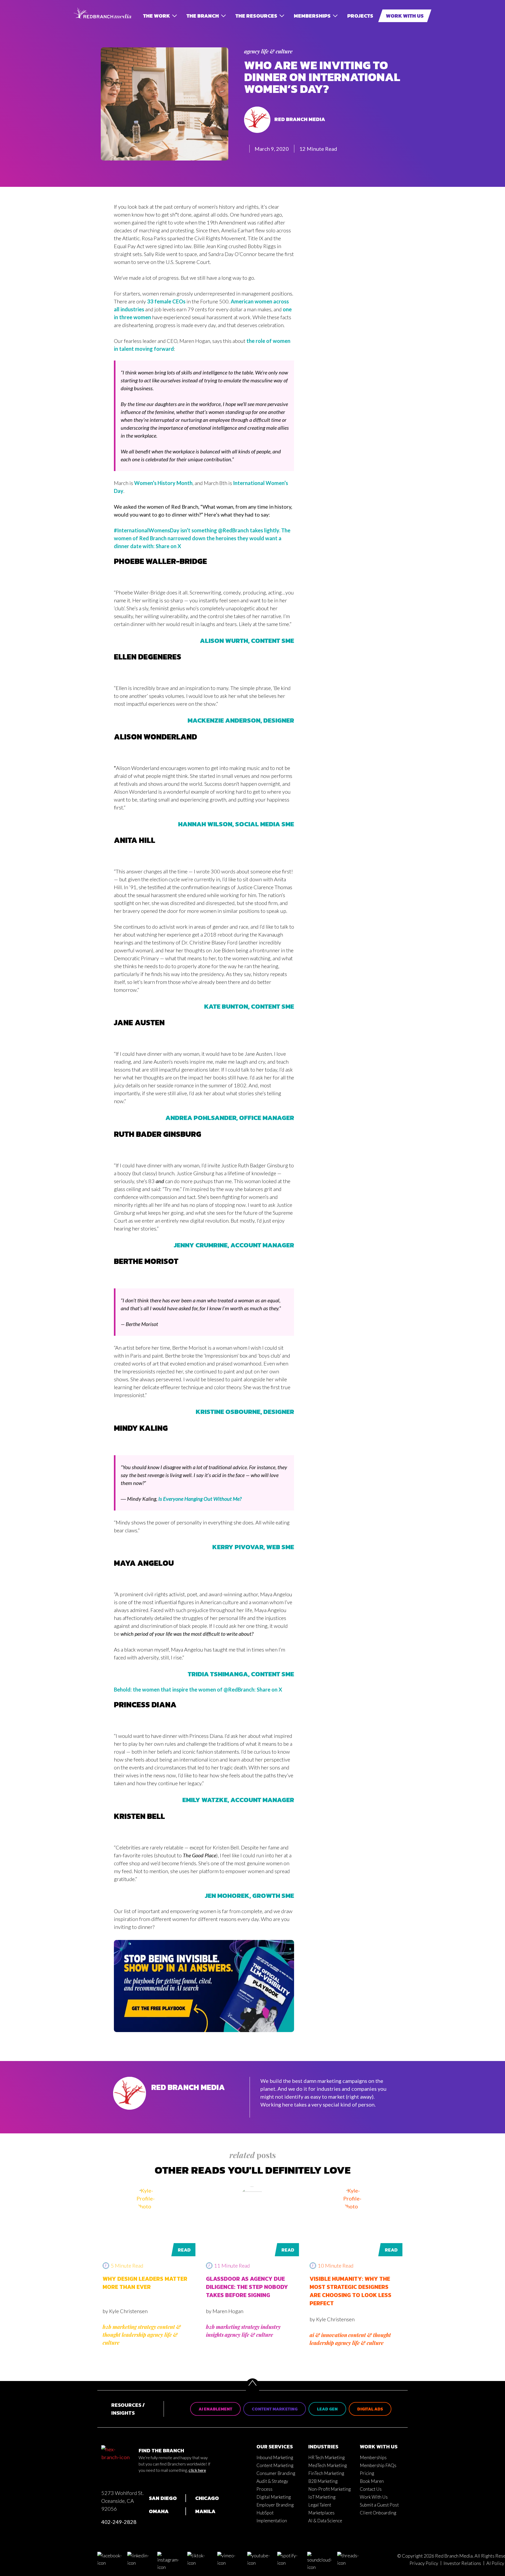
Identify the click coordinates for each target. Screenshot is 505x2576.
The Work (156, 16)
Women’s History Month (163, 483)
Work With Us (405, 16)
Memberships (312, 16)
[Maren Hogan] (252, 2199)
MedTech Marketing (327, 2465)
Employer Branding (275, 2505)
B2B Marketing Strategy (129, 2327)
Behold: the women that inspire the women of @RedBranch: (185, 1689)
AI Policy (495, 2563)
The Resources (256, 16)
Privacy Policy (424, 2563)
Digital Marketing (274, 2497)
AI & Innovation (328, 2335)
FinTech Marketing (326, 2473)
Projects (360, 16)
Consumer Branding (276, 2473)
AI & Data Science (325, 2521)
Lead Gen (327, 2409)
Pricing (367, 2473)
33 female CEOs (166, 301)
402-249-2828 (119, 2522)
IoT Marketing (322, 2497)
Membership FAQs (378, 2465)
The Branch (203, 16)
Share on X (168, 546)
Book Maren (372, 2481)
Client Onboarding (378, 2513)
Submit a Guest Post (379, 2505)
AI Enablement (215, 2409)
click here (197, 2470)
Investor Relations (462, 2563)
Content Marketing (275, 2409)
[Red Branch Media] (130, 2108)
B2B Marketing (323, 2481)
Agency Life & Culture (268, 51)
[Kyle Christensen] (149, 2199)
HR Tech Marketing (326, 2457)
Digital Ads (370, 2409)
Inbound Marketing (275, 2457)
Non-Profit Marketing (329, 2489)
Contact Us (371, 2489)
